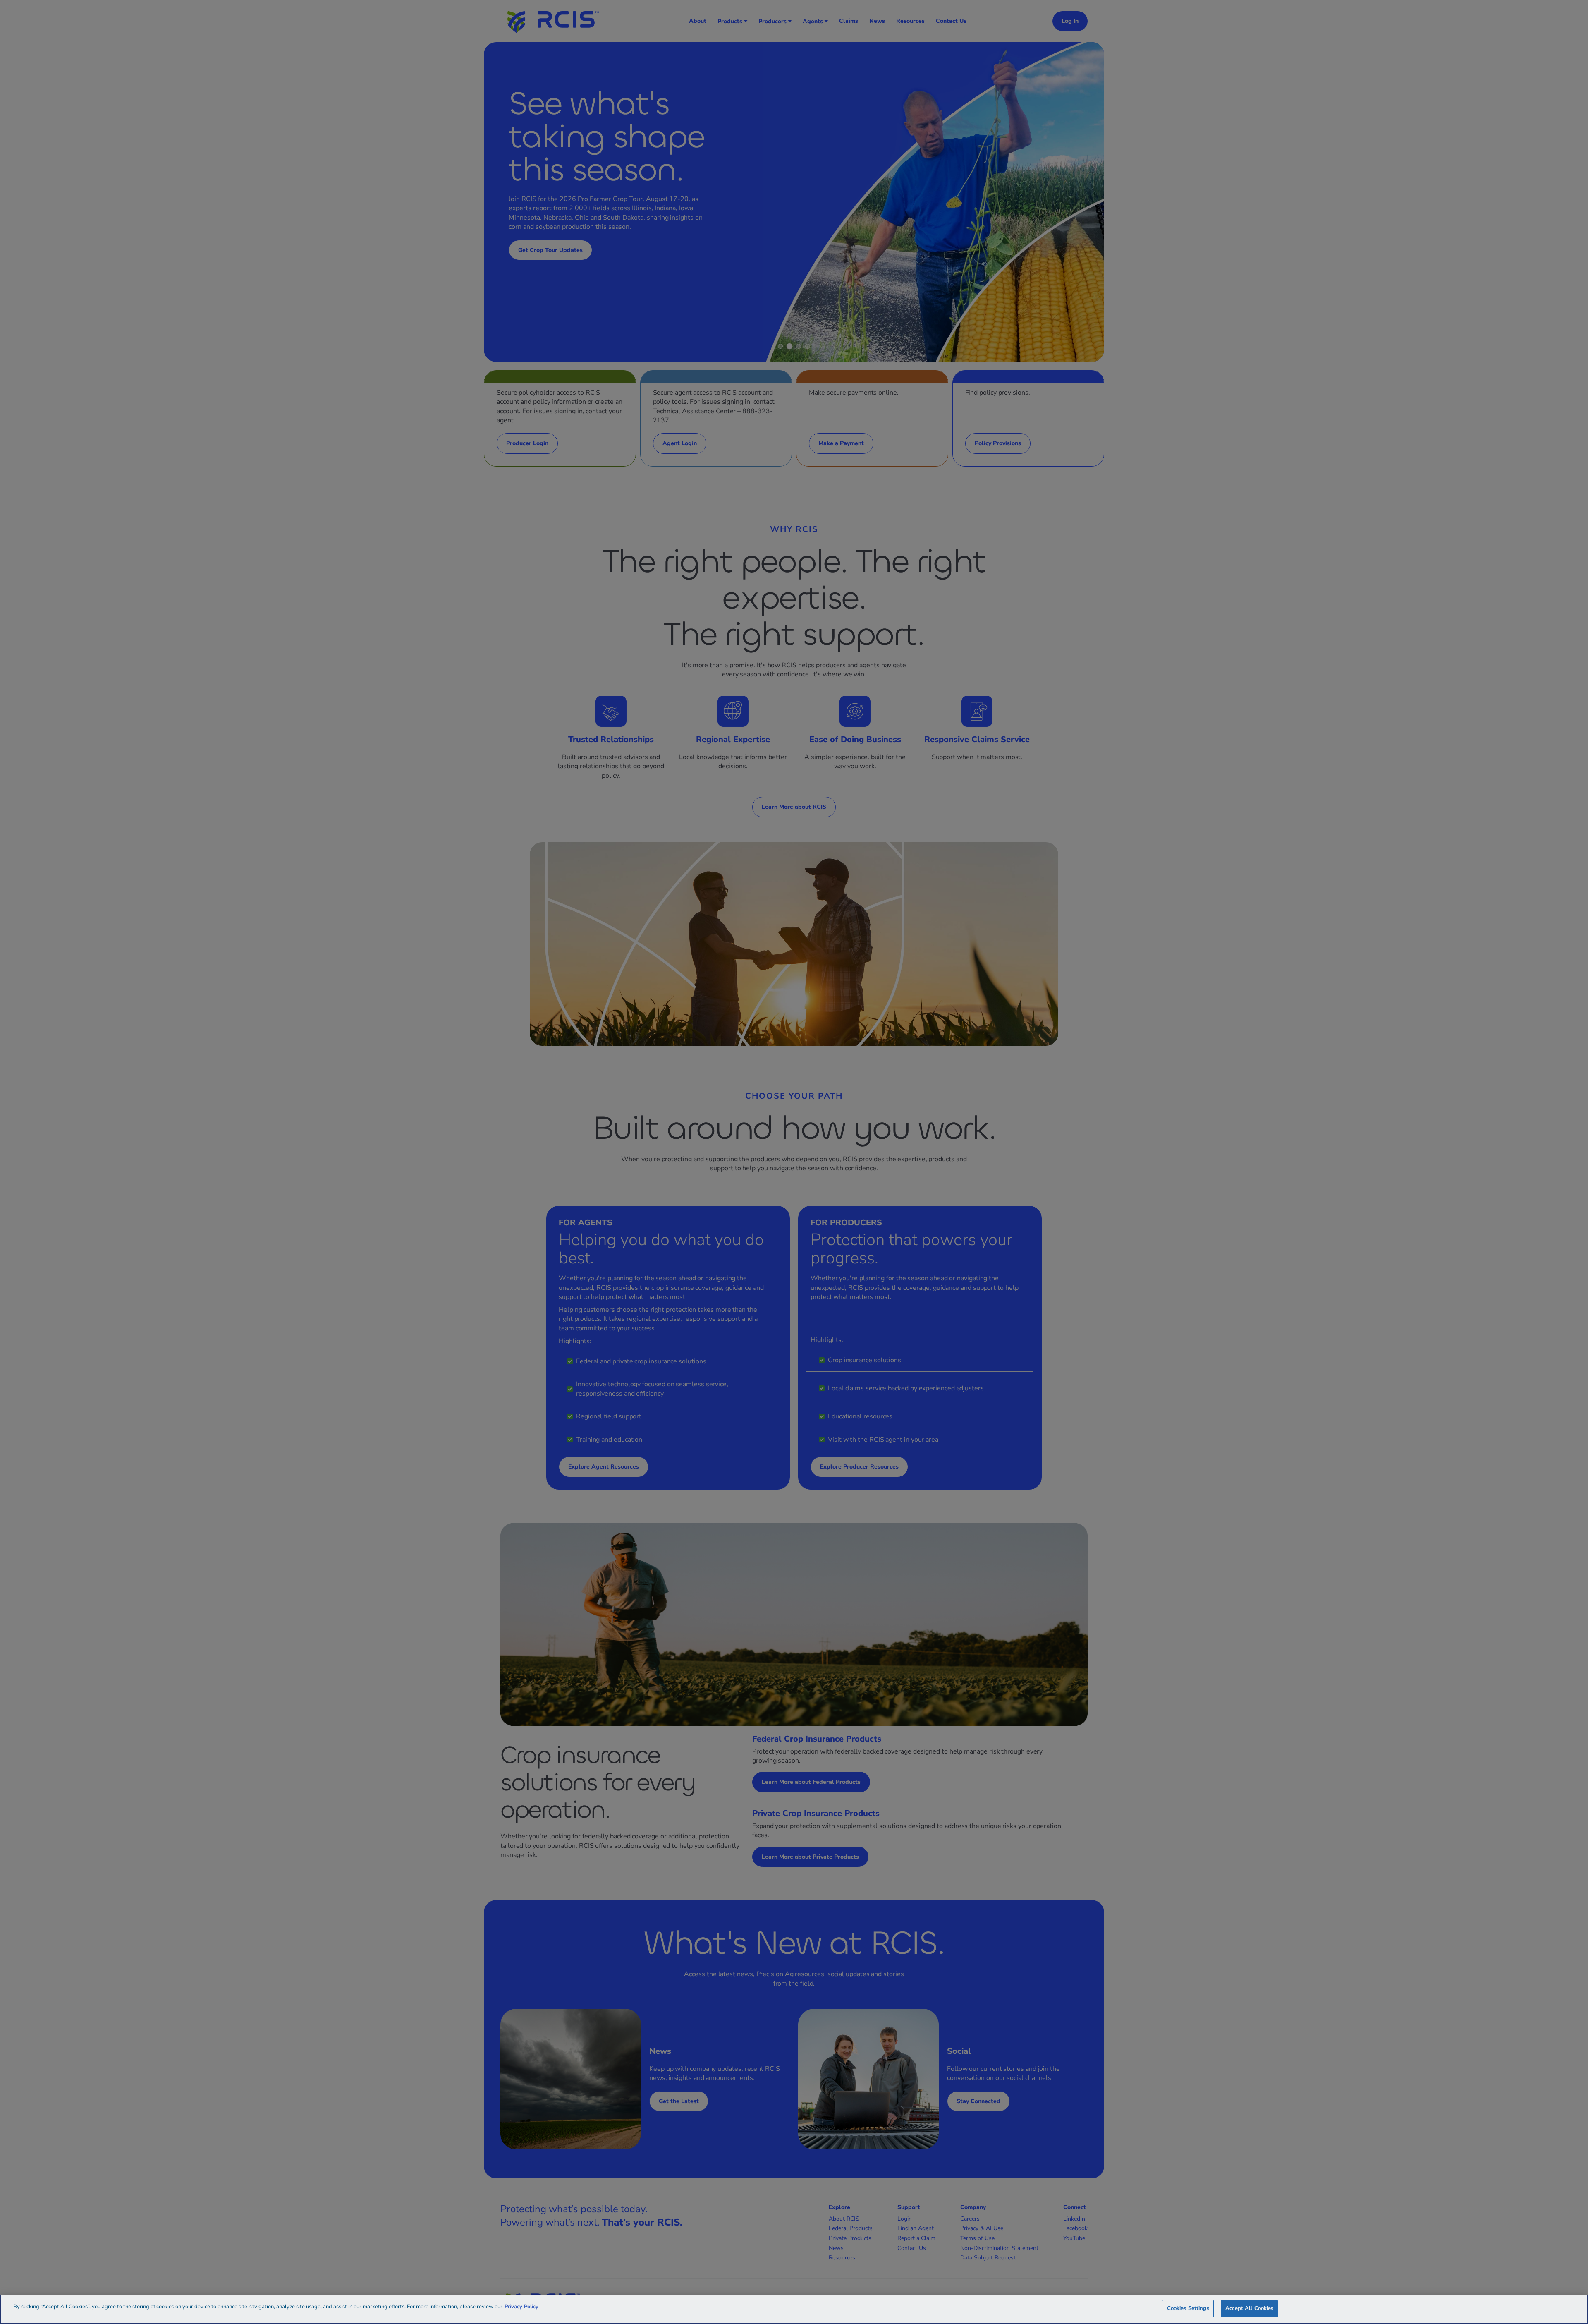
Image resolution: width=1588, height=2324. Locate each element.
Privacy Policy (521, 2307)
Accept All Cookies (1249, 2308)
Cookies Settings (1188, 2308)
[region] (794, 2309)
